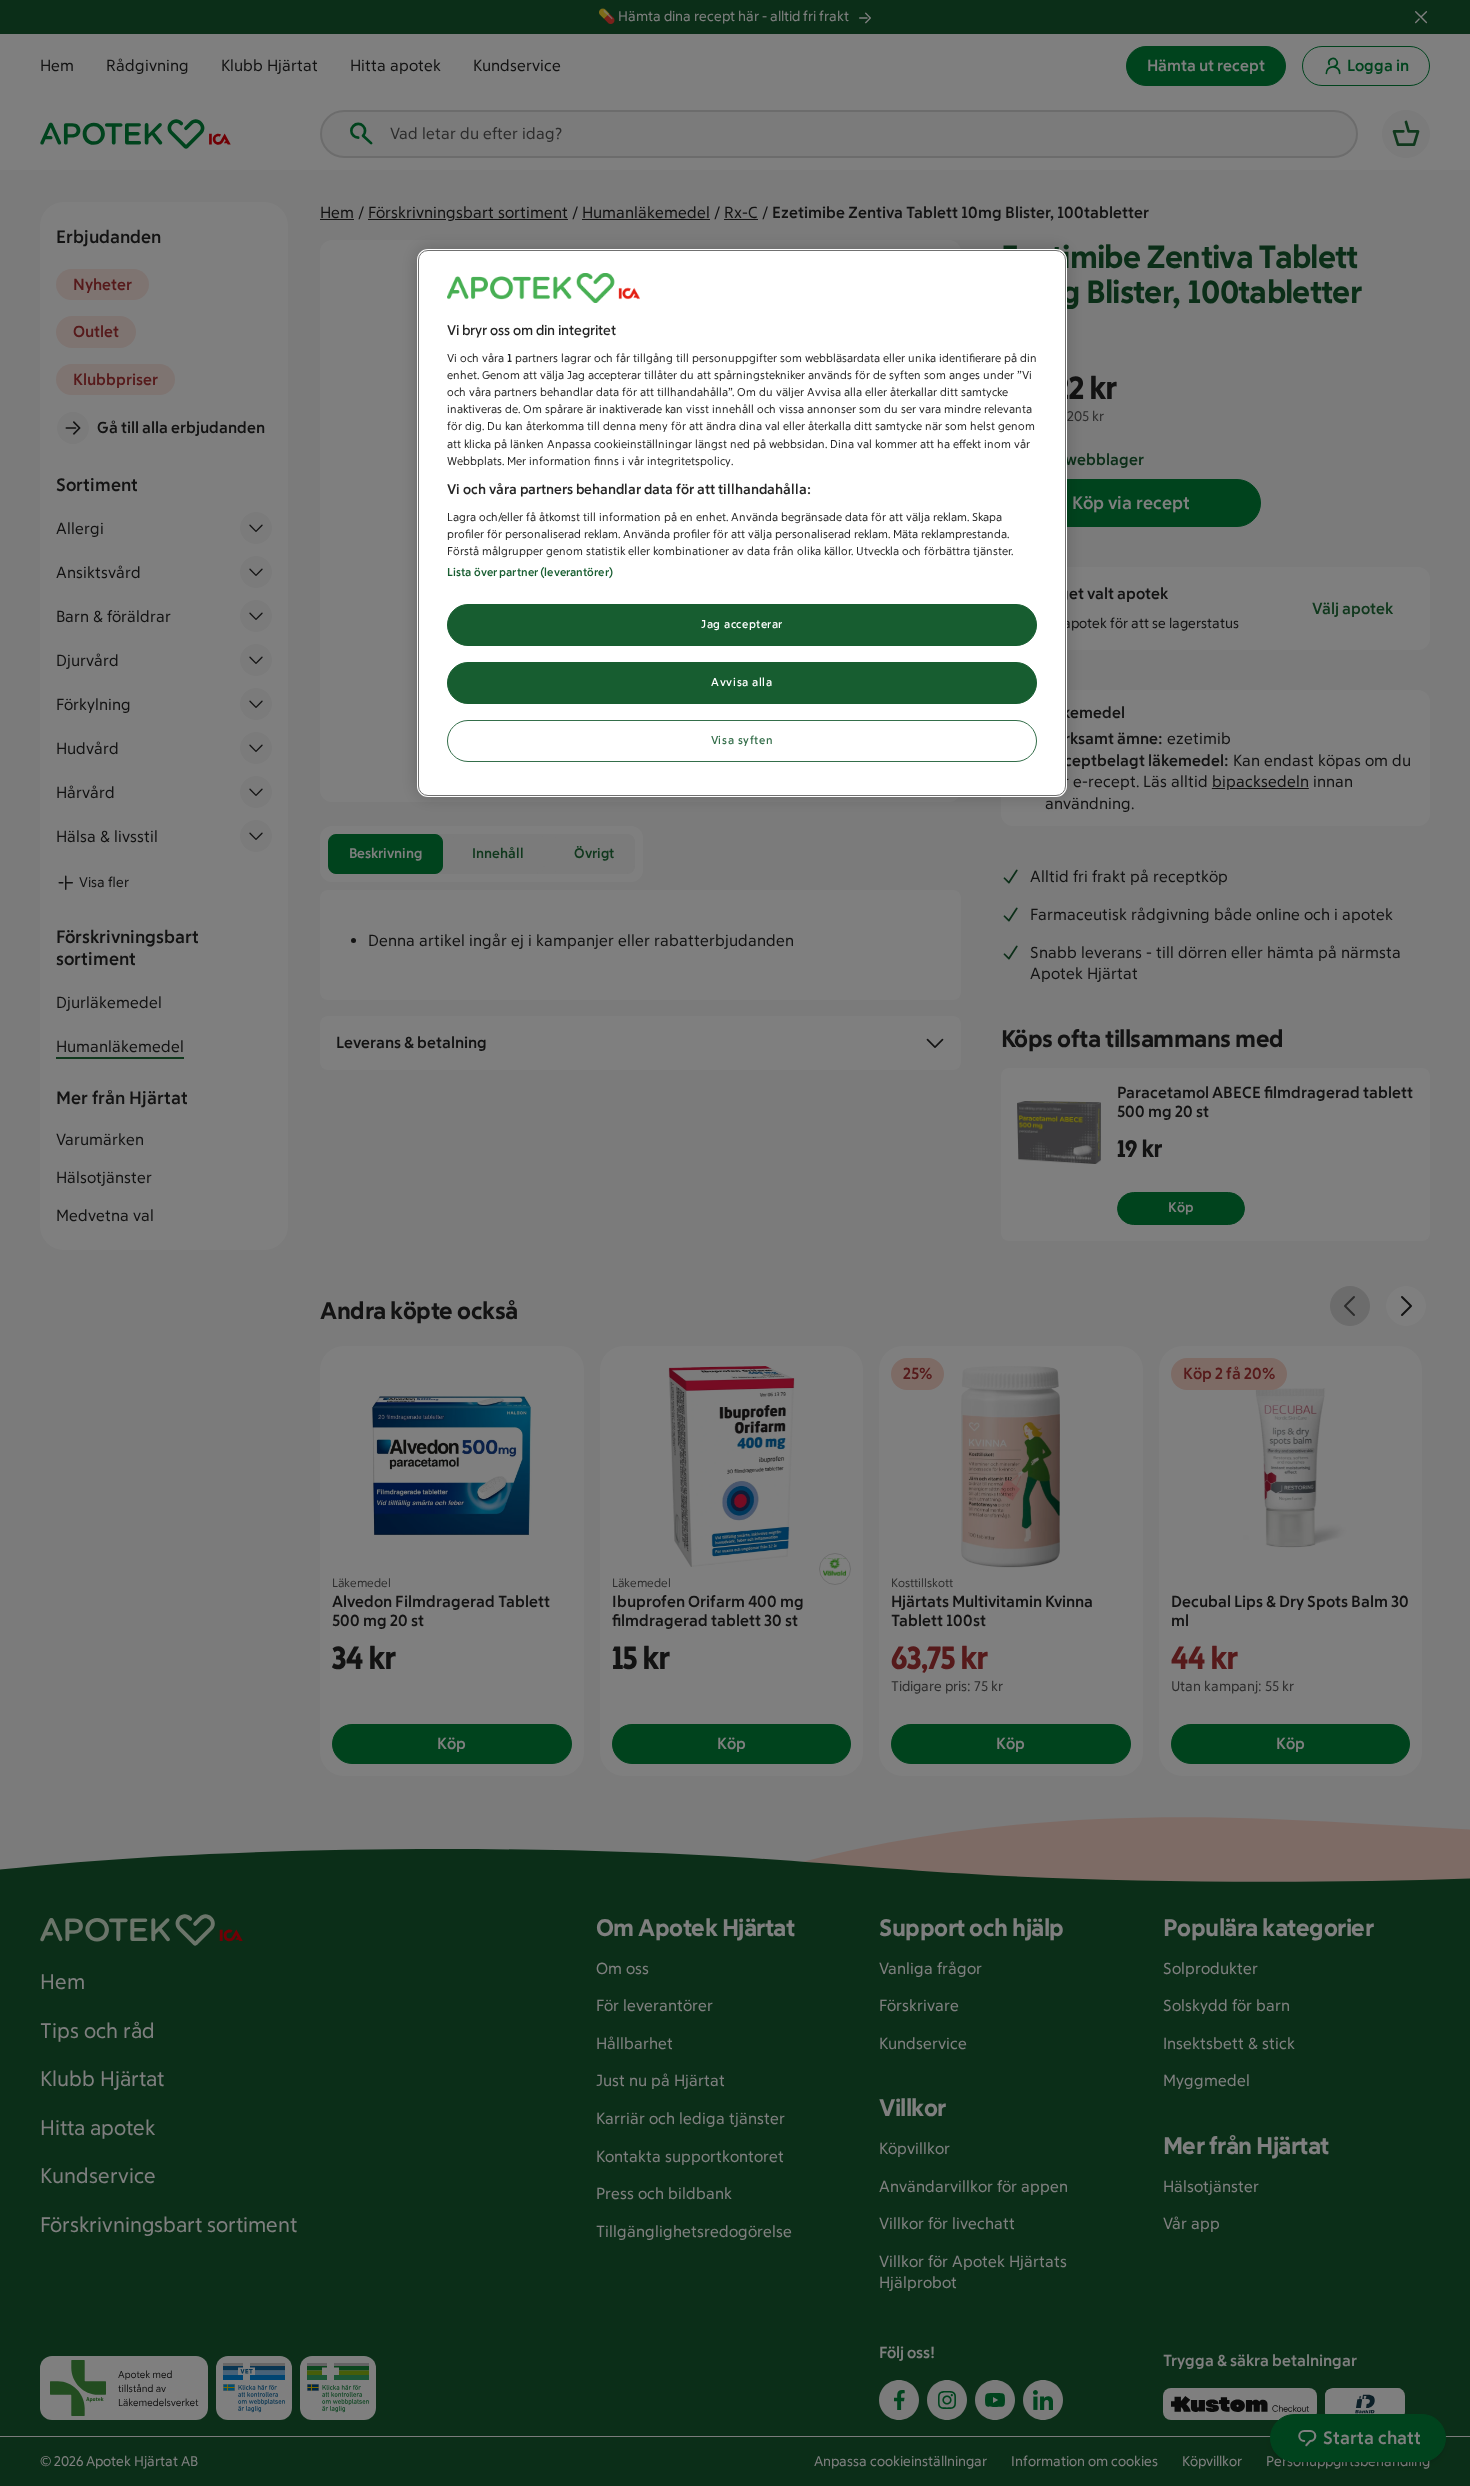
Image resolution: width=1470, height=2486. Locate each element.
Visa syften (742, 740)
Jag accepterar (742, 624)
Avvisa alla (741, 682)
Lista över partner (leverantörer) (530, 572)
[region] (742, 523)
